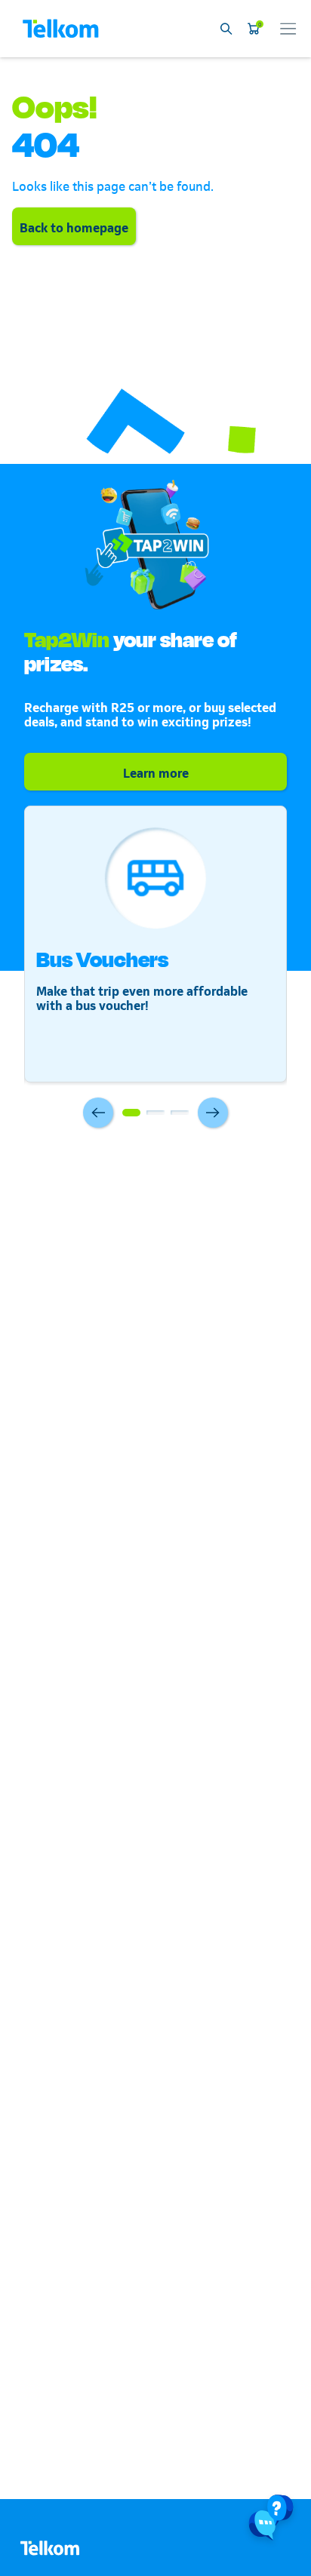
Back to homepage (74, 226)
